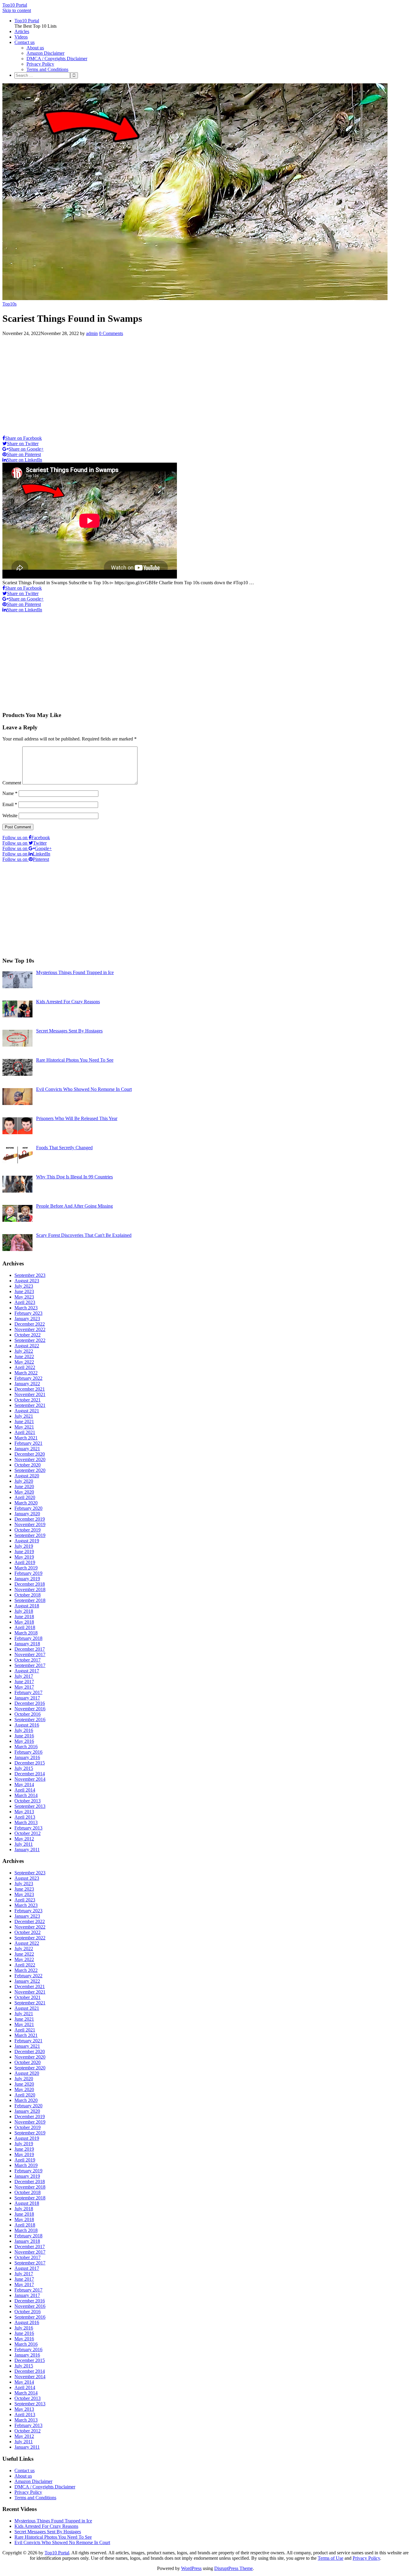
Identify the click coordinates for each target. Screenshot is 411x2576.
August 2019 (27, 1541)
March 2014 (26, 1795)
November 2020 (30, 1459)
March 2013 (26, 1822)
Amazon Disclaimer (45, 53)
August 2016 (27, 1725)
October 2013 (28, 1801)
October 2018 (28, 1595)
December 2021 (30, 1389)
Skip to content (17, 10)
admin (92, 333)
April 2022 (25, 1367)
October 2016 (28, 1714)
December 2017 (30, 1649)
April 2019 (25, 1562)
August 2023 (27, 1281)
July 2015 (24, 1768)
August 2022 (27, 1346)
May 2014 (24, 1785)
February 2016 (28, 1752)
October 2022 (28, 1335)
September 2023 (30, 1275)
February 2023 (28, 1313)
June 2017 (24, 1682)
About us (35, 48)
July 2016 (24, 1730)
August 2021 (27, 1411)
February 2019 (28, 1573)
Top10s (9, 304)
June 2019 (24, 1552)
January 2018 (27, 1644)
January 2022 (27, 1384)
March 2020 (26, 1503)
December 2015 (30, 1763)
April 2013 (25, 1817)
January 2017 (27, 1698)
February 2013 (28, 1828)
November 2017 (30, 1654)
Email (10, 804)
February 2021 (28, 1443)
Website (10, 816)
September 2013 (30, 1806)
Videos (21, 37)
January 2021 (27, 1449)
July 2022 (24, 1351)
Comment (12, 783)
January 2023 (27, 1319)
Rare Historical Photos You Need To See (53, 2537)
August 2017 (27, 1671)
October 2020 (28, 1465)
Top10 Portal (15, 5)
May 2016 (24, 1741)
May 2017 (24, 1687)
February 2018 (28, 1638)
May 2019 (24, 1557)
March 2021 (26, 1438)
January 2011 (27, 1850)
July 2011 (24, 1844)
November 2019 (30, 1524)
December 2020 (30, 1454)
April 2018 (25, 1627)
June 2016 (24, 1736)
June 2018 (24, 1617)
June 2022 (24, 1356)
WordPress (191, 2568)
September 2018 (30, 1600)
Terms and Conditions (47, 69)
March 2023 (26, 1308)
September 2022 (30, 1340)
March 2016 (26, 1747)
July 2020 (24, 1481)
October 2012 (28, 1833)
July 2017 (24, 1676)
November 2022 (30, 1329)
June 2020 (24, 1487)
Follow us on (26, 838)
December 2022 (30, 1324)
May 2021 (24, 1427)
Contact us (25, 42)
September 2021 (30, 1405)
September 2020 (30, 1470)
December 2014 (30, 1774)
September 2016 (30, 1719)
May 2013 (24, 1812)
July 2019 (24, 1546)
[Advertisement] (205, 384)
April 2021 (25, 1432)
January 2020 (27, 1514)
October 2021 (28, 1400)
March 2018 (26, 1633)
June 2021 (24, 1421)
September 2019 (30, 1535)
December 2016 (30, 1703)
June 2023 (24, 1291)
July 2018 (24, 1611)
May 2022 (24, 1362)
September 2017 (30, 1665)
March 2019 (26, 1568)
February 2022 (28, 1378)
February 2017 (28, 1692)
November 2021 (30, 1394)
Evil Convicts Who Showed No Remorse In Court (62, 2542)
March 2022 (26, 1373)
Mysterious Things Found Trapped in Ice (53, 2521)
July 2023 (24, 1286)
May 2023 (24, 1297)
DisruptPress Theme (233, 2568)
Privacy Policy (40, 64)
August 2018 (27, 1606)
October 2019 (28, 1530)
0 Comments (111, 333)
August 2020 (27, 1476)
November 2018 (30, 1589)
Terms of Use (331, 2558)
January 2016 (27, 1757)
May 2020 (24, 1492)
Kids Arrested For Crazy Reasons (46, 2526)
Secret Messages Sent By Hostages (48, 2532)
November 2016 (30, 1709)
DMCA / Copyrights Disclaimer (57, 59)
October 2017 (28, 1660)
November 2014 (30, 1779)
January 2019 (27, 1579)
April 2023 (25, 1302)
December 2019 (30, 1519)
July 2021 (24, 1416)
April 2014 (25, 1790)
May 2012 (24, 1839)
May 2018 (24, 1622)
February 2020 (28, 1508)
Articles (22, 31)
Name (10, 793)
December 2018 (30, 1584)
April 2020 (25, 1497)
